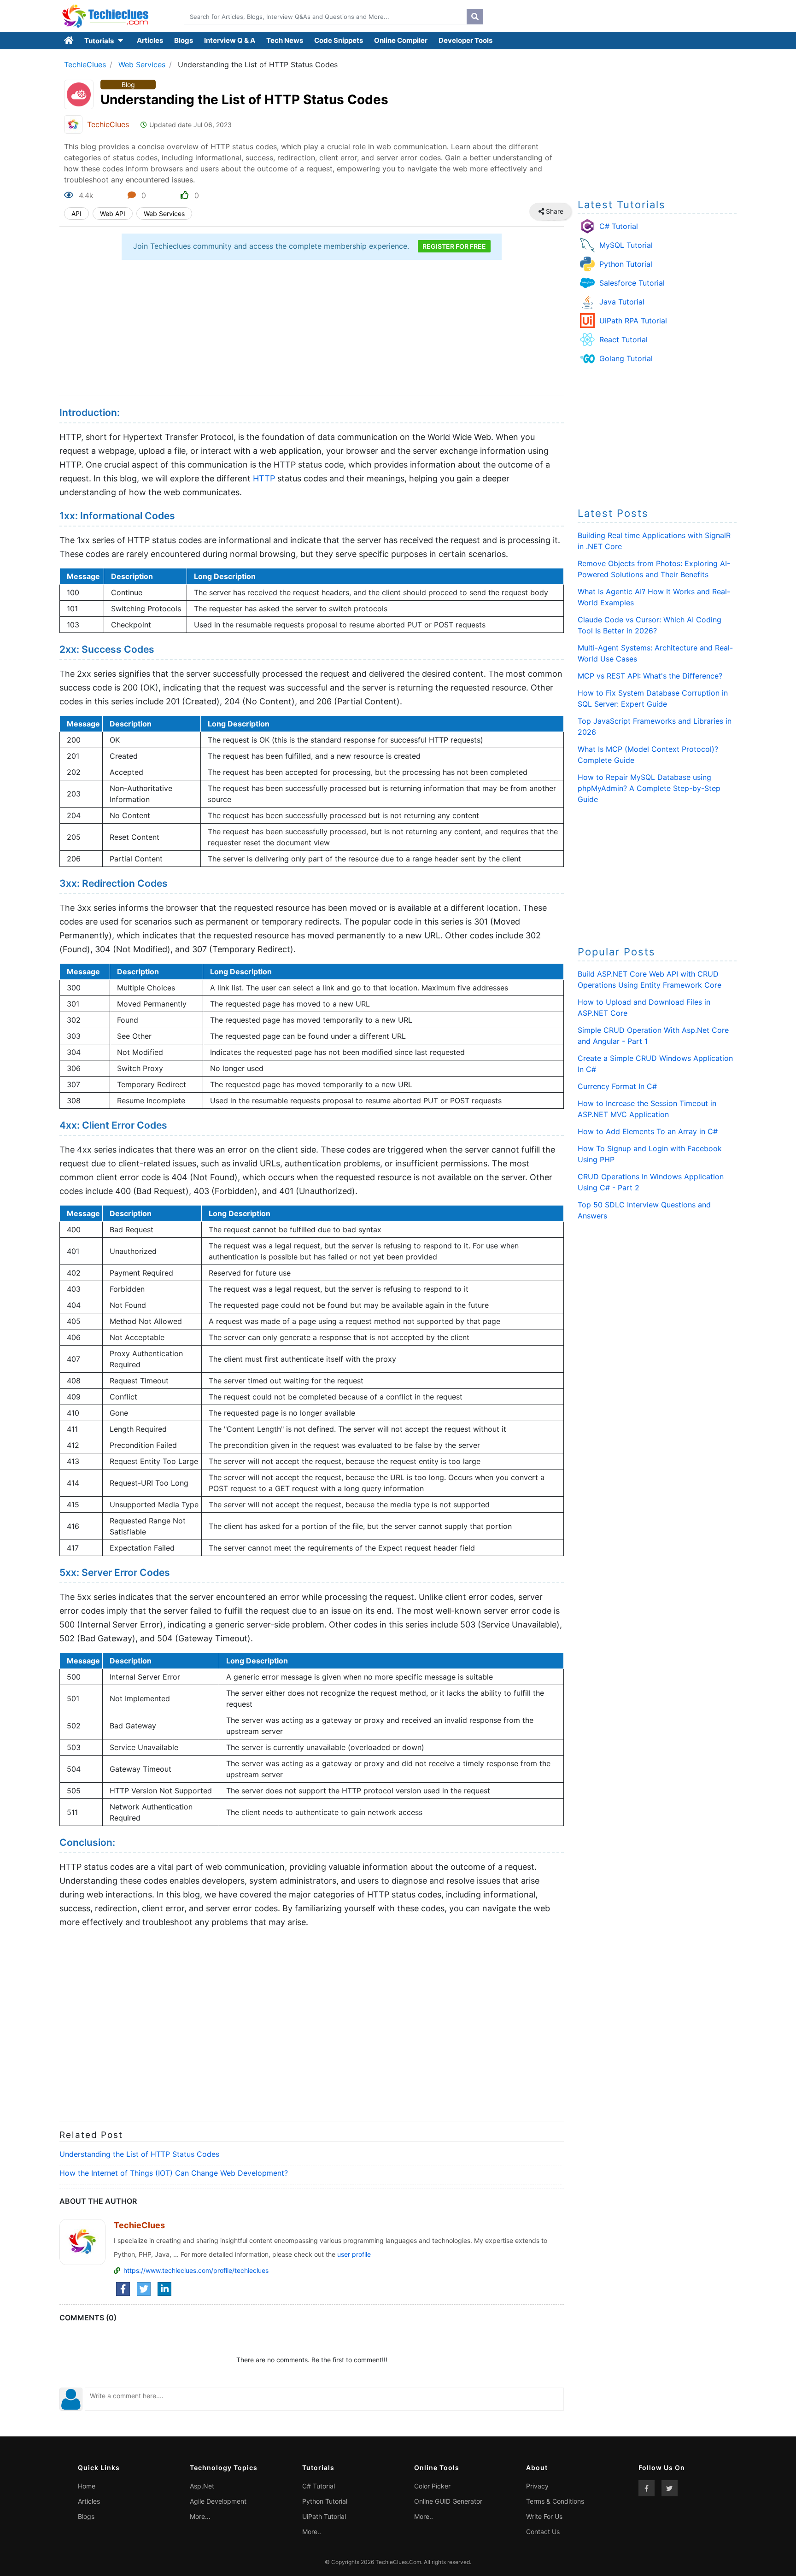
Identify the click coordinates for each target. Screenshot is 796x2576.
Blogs (184, 40)
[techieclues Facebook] (647, 2488)
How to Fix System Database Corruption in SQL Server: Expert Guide (653, 698)
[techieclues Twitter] (670, 2488)
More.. (312, 2532)
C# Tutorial (619, 226)
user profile (354, 2254)
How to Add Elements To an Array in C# (648, 1131)
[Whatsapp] (561, 211)
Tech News (285, 40)
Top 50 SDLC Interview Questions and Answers (644, 1210)
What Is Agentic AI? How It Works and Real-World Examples (654, 597)
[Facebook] (123, 2289)
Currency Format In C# (617, 1086)
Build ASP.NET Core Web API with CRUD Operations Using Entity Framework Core (650, 979)
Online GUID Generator (448, 2501)
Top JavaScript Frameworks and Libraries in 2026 (655, 726)
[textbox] (323, 17)
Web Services (142, 64)
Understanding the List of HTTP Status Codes (139, 2154)
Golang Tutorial (626, 358)
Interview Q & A (230, 40)
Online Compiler (401, 40)
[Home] (69, 41)
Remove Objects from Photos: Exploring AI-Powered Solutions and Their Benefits (654, 569)
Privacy (537, 2486)
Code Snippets (339, 40)
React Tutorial (623, 340)
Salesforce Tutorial (632, 283)
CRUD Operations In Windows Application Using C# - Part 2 (651, 1182)
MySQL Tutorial (626, 245)
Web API (113, 214)
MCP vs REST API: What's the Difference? (650, 676)
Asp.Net (202, 2486)
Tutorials (100, 41)
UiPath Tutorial (324, 2516)
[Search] (475, 17)
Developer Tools (465, 40)
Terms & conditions (555, 2501)
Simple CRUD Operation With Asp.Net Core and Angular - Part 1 (653, 1036)
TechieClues (85, 64)
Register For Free (454, 246)
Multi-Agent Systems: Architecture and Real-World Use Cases (655, 653)
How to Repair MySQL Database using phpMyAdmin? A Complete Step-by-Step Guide (649, 788)
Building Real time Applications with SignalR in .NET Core (654, 541)
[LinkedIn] (164, 2289)
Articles (150, 40)
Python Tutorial (626, 264)
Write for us (544, 2516)
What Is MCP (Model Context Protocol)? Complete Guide (648, 755)
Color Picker (432, 2486)
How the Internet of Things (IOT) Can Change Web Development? (174, 2173)
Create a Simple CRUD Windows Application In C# (655, 1064)
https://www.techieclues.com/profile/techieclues (196, 2270)
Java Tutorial (622, 302)
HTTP (264, 478)
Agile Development (218, 2501)
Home (87, 2486)
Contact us (543, 2532)
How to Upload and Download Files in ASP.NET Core (644, 1007)
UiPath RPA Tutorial (633, 321)
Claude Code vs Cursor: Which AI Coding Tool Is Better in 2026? (650, 625)
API (76, 214)
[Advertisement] (312, 329)
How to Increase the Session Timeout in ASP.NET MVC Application (647, 1109)
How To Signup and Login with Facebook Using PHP (650, 1154)
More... (200, 2516)
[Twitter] (144, 2289)
